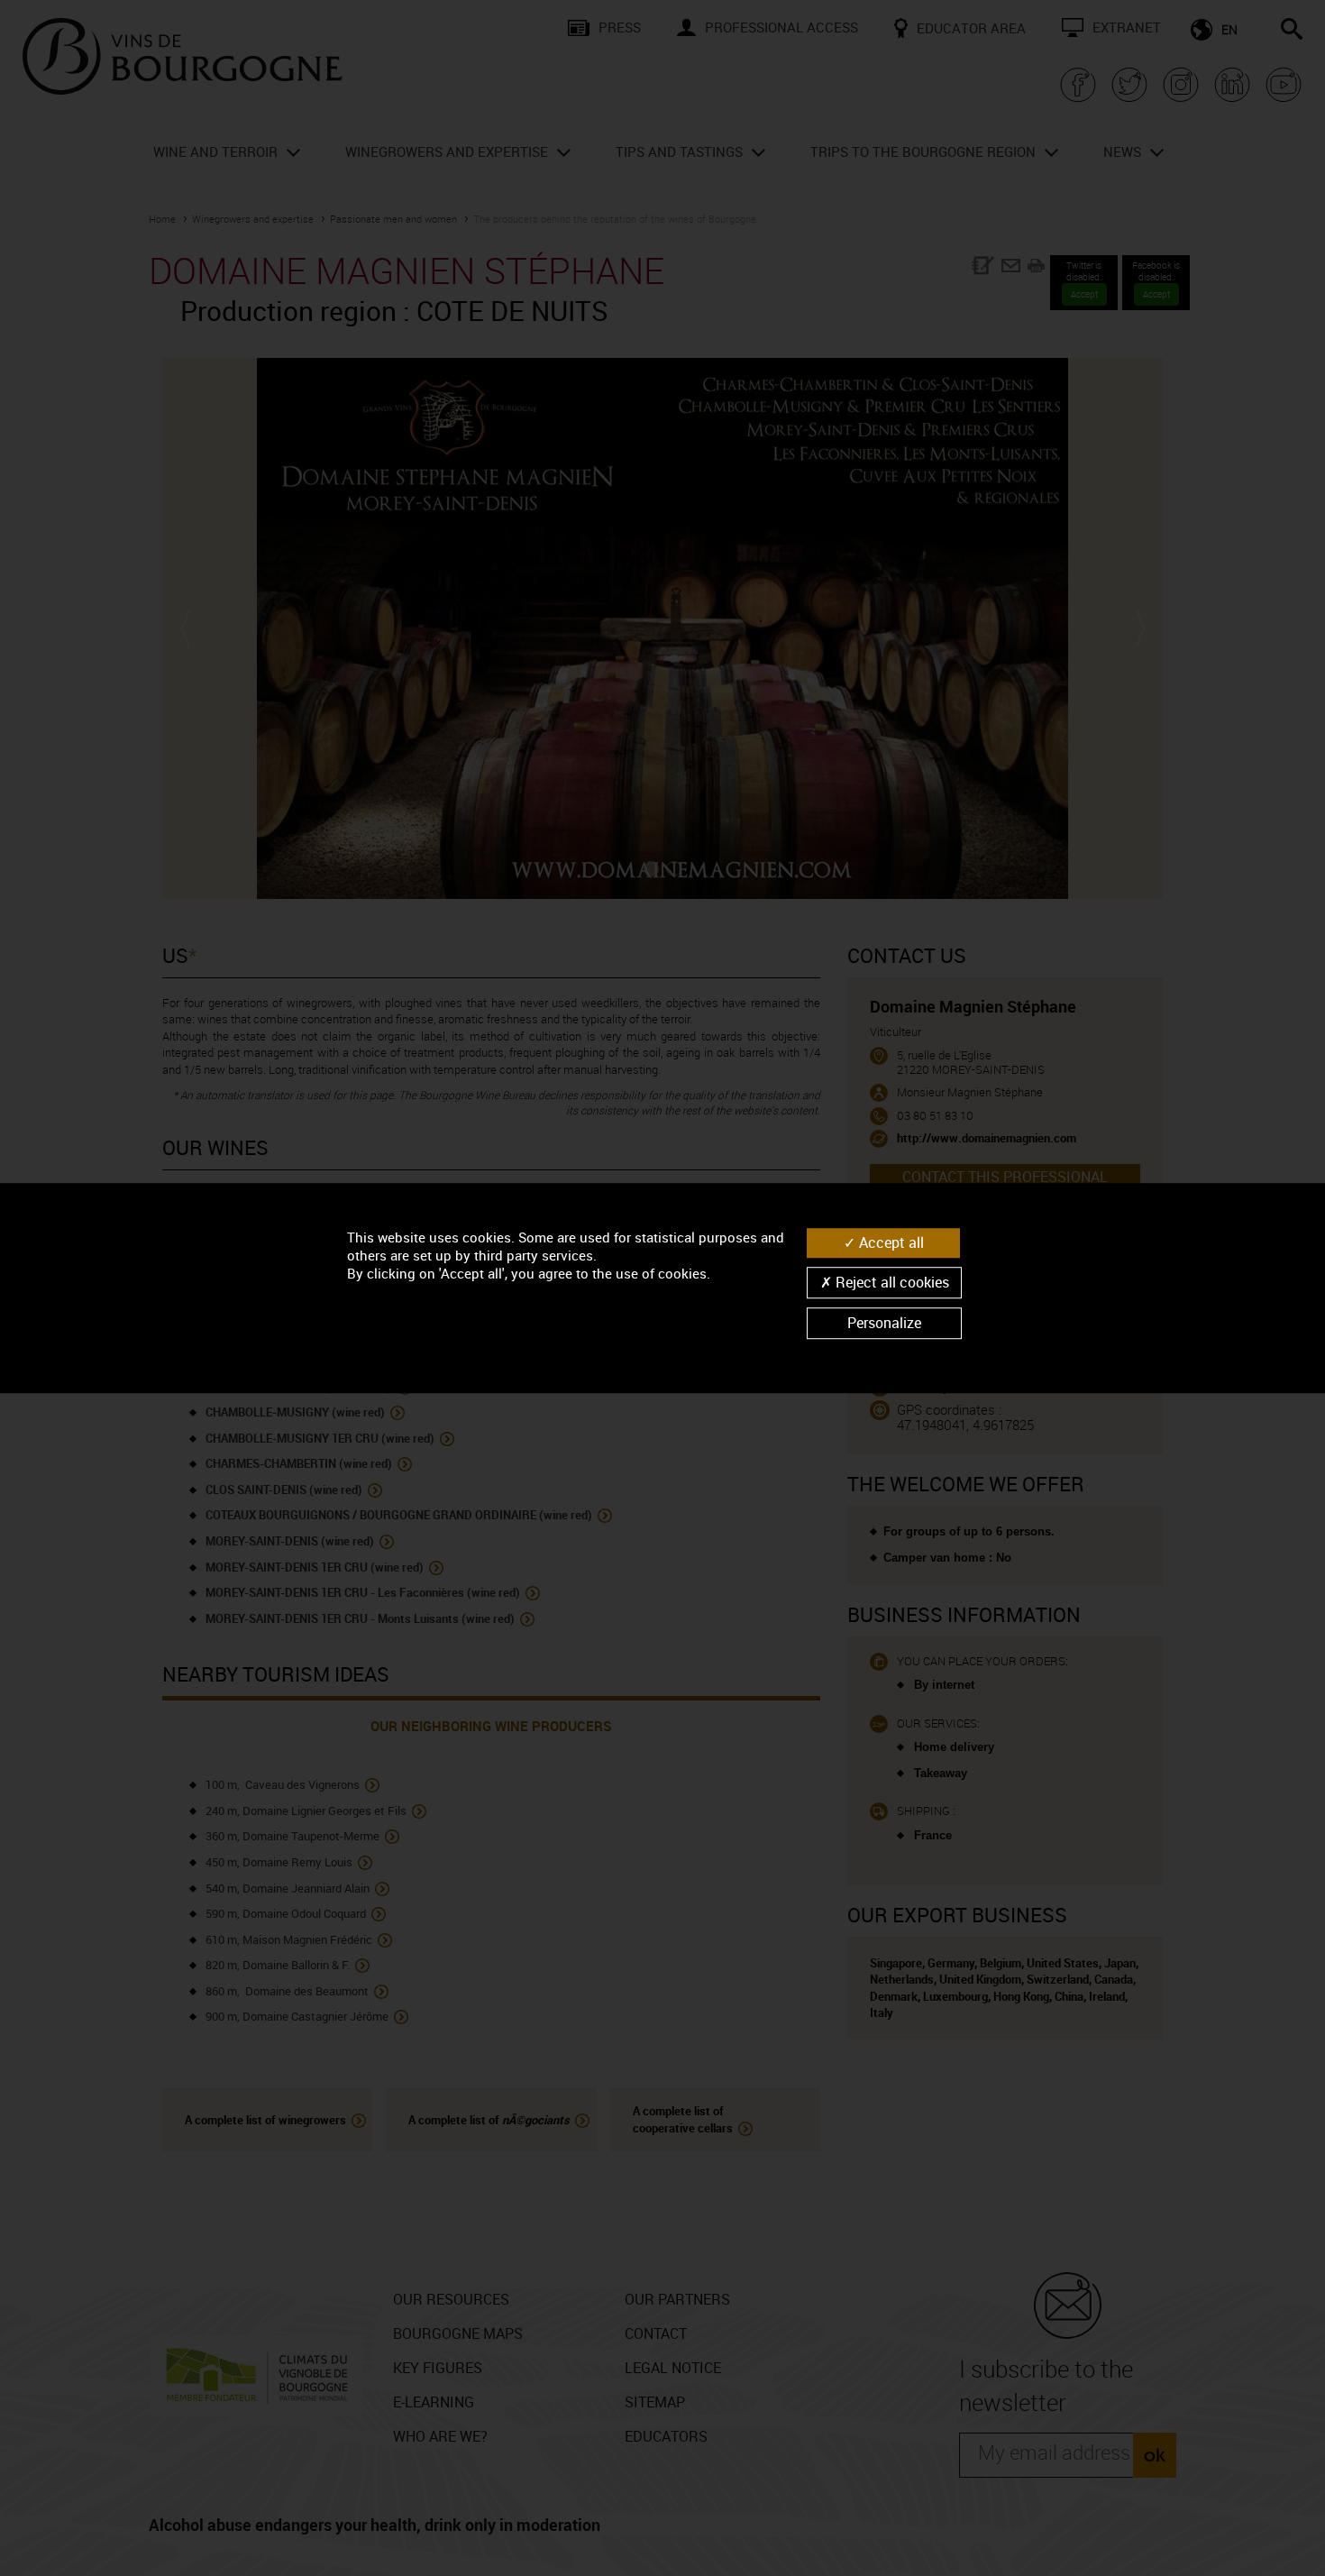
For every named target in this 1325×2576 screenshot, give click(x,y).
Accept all (890, 1242)
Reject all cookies (891, 1282)
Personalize (884, 1323)
